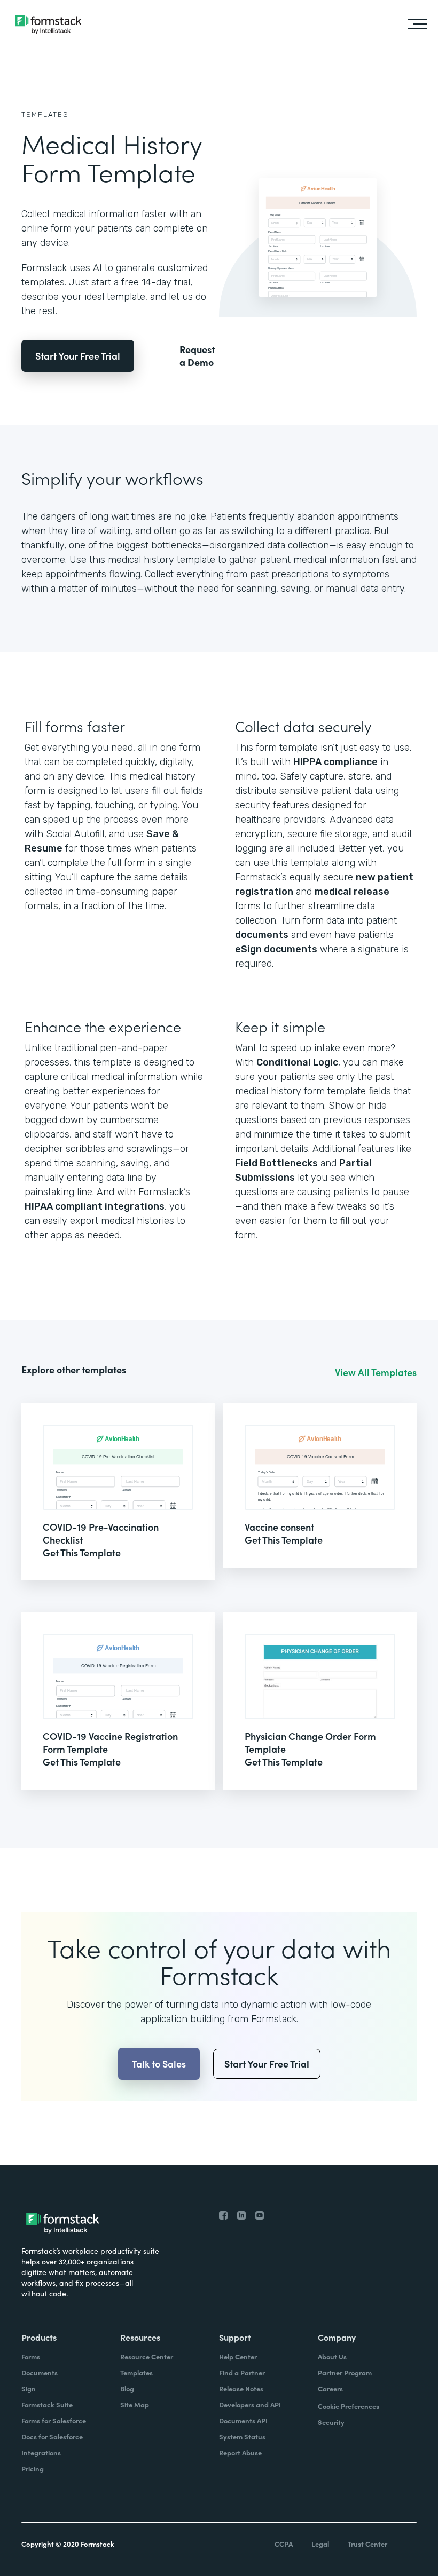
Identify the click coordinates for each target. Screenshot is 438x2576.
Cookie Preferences (349, 2406)
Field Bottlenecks (276, 1163)
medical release (352, 892)
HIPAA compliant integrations (95, 1206)
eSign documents (276, 949)
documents (262, 935)
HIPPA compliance (335, 762)
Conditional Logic (297, 1062)
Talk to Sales (159, 2064)
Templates (45, 114)
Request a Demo (197, 356)
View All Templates (376, 1372)
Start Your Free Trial (78, 356)
